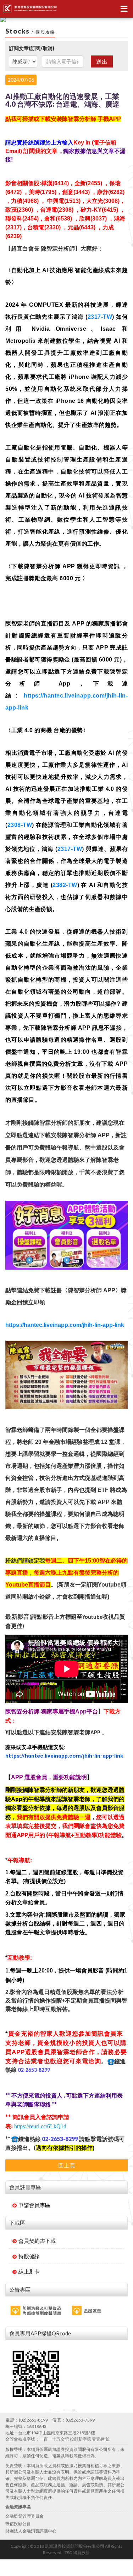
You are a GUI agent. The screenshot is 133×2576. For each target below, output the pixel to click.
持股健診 (29, 2256)
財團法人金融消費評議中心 (31, 2531)
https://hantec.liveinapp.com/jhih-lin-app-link (65, 1325)
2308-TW (20, 825)
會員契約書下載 (37, 2241)
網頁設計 (82, 2553)
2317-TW (100, 317)
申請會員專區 (34, 2205)
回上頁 (67, 2165)
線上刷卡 (29, 2271)
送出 (102, 61)
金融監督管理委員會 (24, 2516)
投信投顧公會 (18, 2524)
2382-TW (65, 885)
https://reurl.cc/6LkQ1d (40, 2126)
